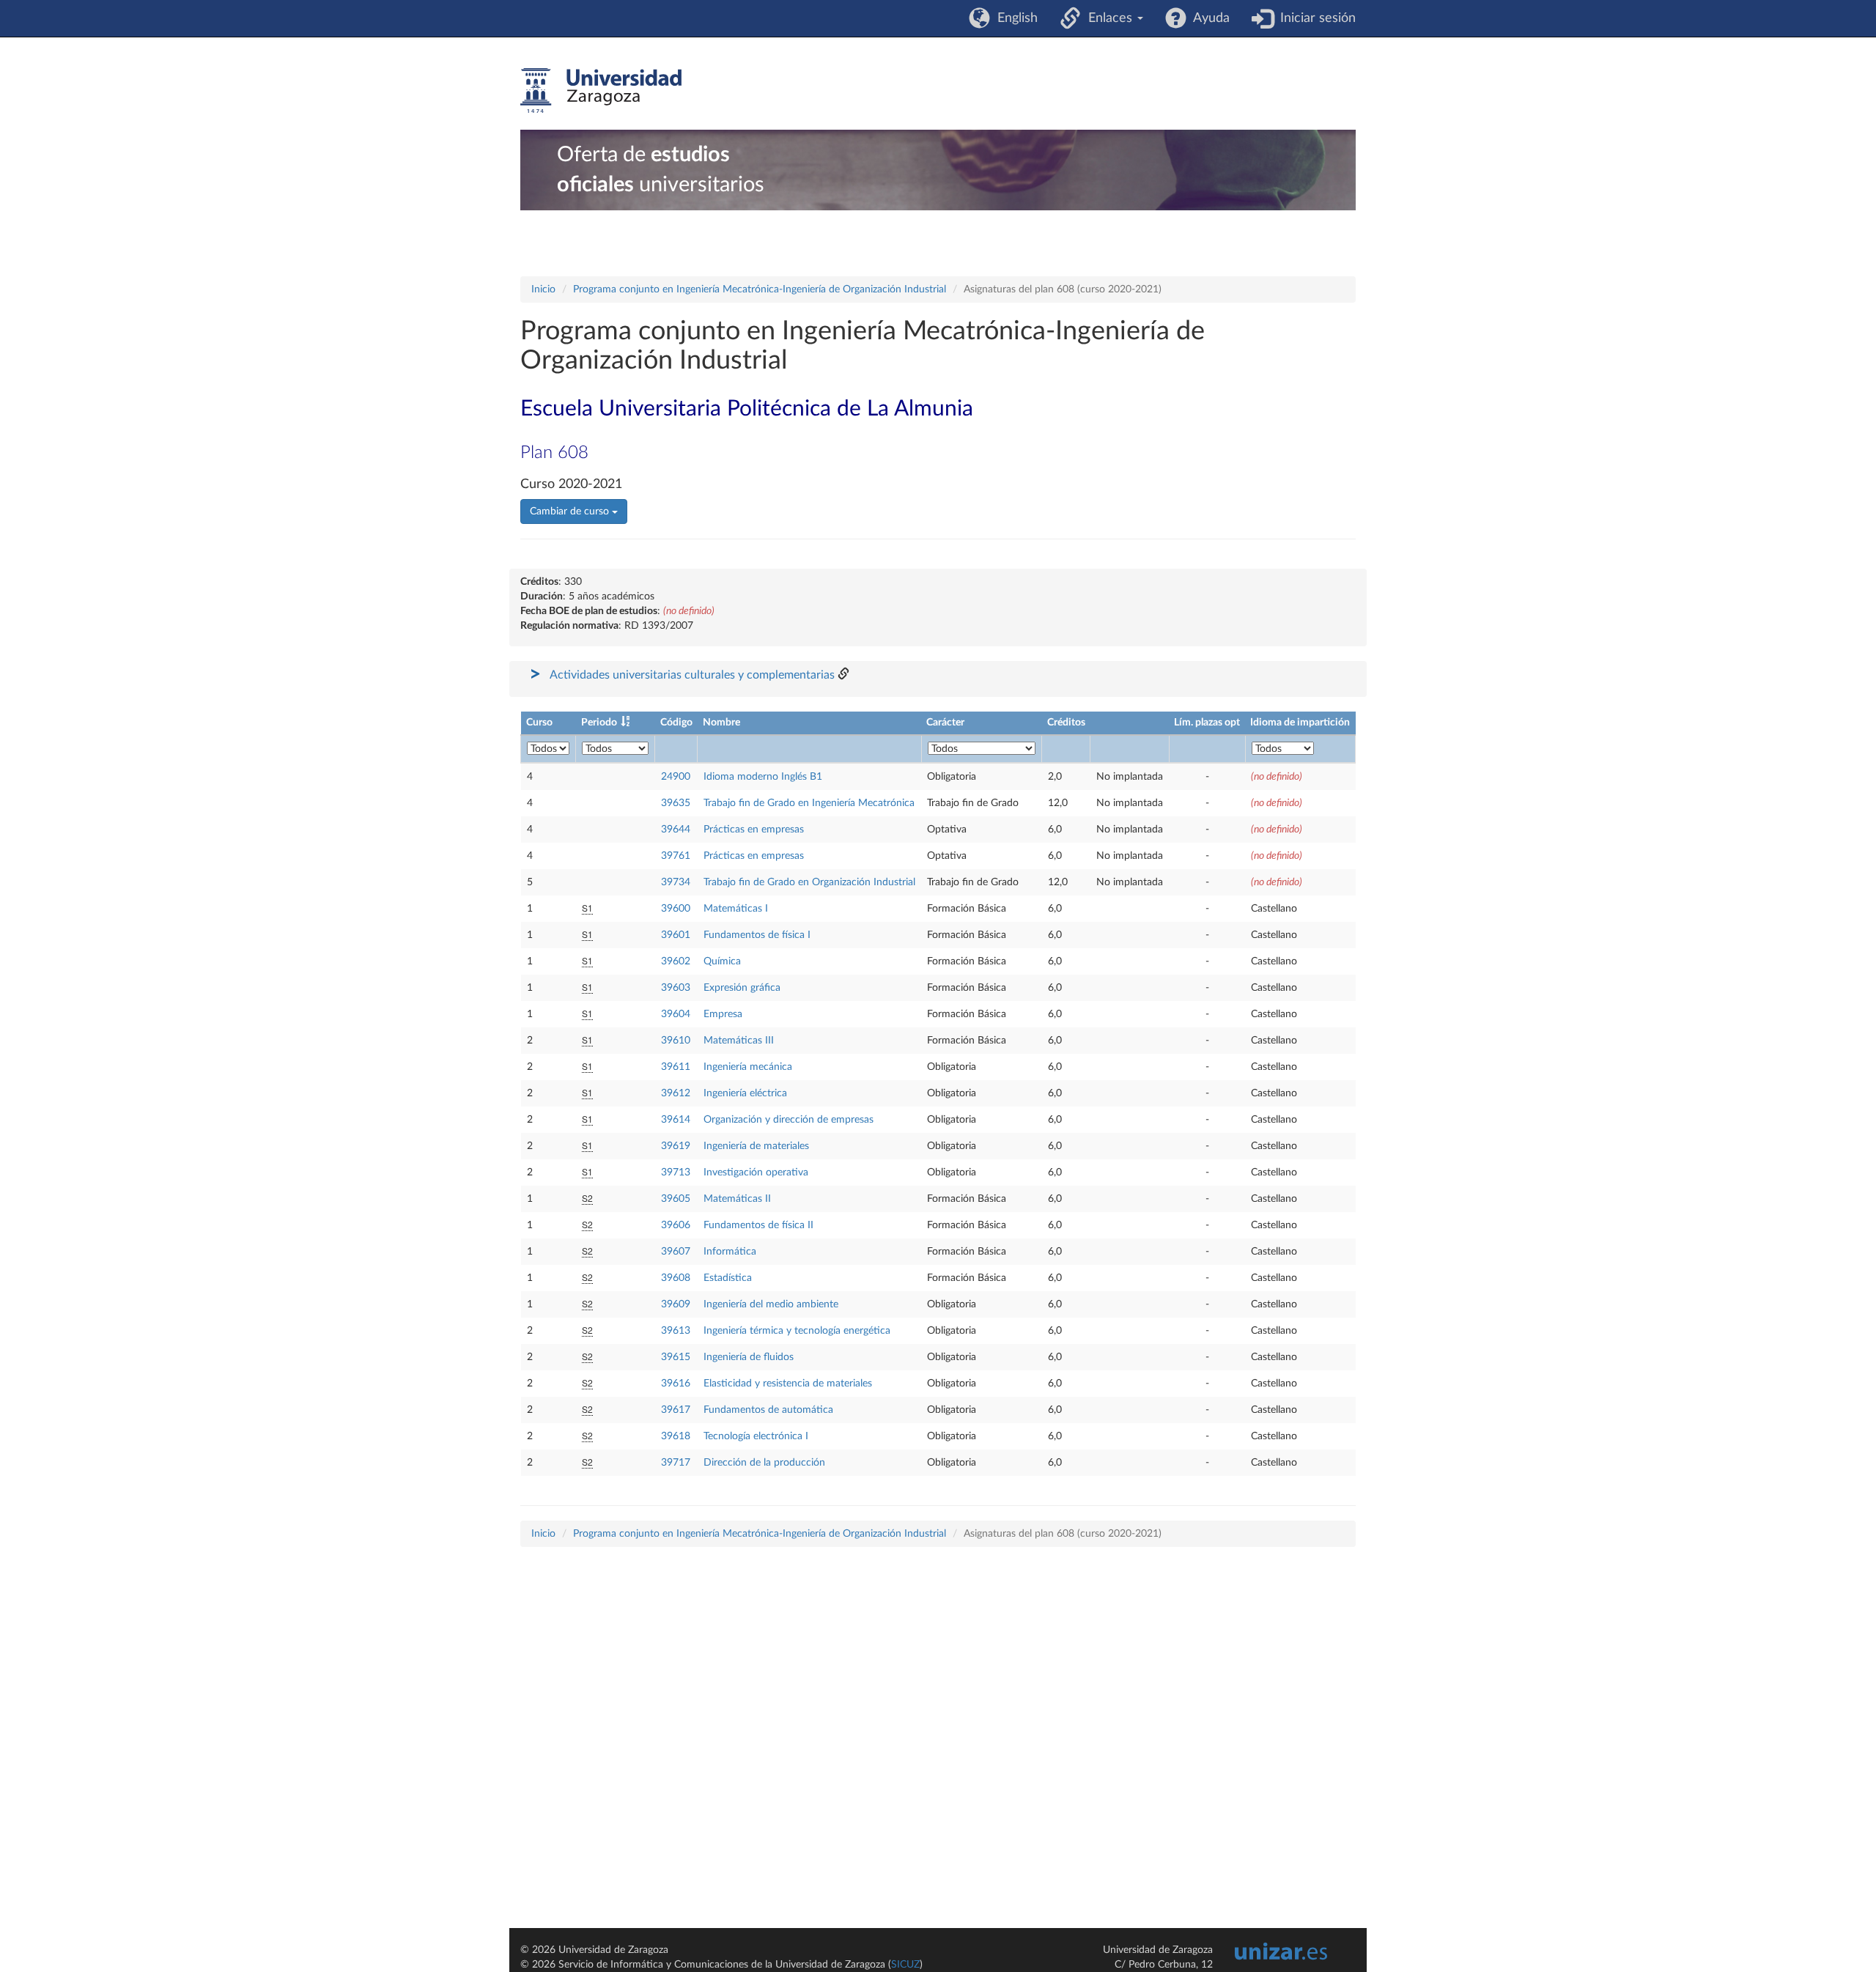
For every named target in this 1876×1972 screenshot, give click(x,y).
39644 (676, 830)
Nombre (721, 723)
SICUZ (905, 1965)
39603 (676, 988)
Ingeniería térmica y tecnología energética (797, 1331)
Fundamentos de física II (758, 1225)
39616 (676, 1384)
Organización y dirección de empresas (789, 1120)
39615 (676, 1357)
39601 (676, 935)
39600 (676, 909)
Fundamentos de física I (757, 935)
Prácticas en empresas (754, 830)
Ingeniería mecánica (748, 1067)
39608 (676, 1278)
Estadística (728, 1278)
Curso (539, 723)
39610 (676, 1041)
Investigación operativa (756, 1173)
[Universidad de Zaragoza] (601, 91)
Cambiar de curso (571, 512)
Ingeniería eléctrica (745, 1093)
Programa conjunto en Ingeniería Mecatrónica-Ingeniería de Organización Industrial (760, 289)
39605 (676, 1199)
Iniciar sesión (1314, 18)
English (1014, 18)
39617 (676, 1410)
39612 (676, 1093)
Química (722, 961)
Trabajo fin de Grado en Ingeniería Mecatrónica (809, 803)
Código (676, 723)
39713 (676, 1173)
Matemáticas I (736, 909)
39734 (676, 882)
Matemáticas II (737, 1199)
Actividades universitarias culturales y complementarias (692, 675)
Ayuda (1208, 18)
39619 (676, 1146)
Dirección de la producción (764, 1463)
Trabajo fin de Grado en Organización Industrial (809, 882)
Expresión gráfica (742, 988)
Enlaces (1108, 18)
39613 (676, 1331)
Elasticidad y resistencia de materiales (788, 1384)
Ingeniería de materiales (756, 1146)
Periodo (599, 723)
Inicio (543, 289)
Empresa (723, 1014)
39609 (676, 1304)
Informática (730, 1252)
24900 (676, 777)
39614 (676, 1120)
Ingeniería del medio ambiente (771, 1304)
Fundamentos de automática (768, 1410)
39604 (676, 1014)
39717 (676, 1463)
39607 (676, 1252)
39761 (676, 856)
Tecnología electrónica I (756, 1436)
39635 (676, 803)
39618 (676, 1436)
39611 (676, 1067)
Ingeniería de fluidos (749, 1357)
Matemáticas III (739, 1041)
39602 (676, 961)
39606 (676, 1225)
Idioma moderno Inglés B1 (763, 777)
